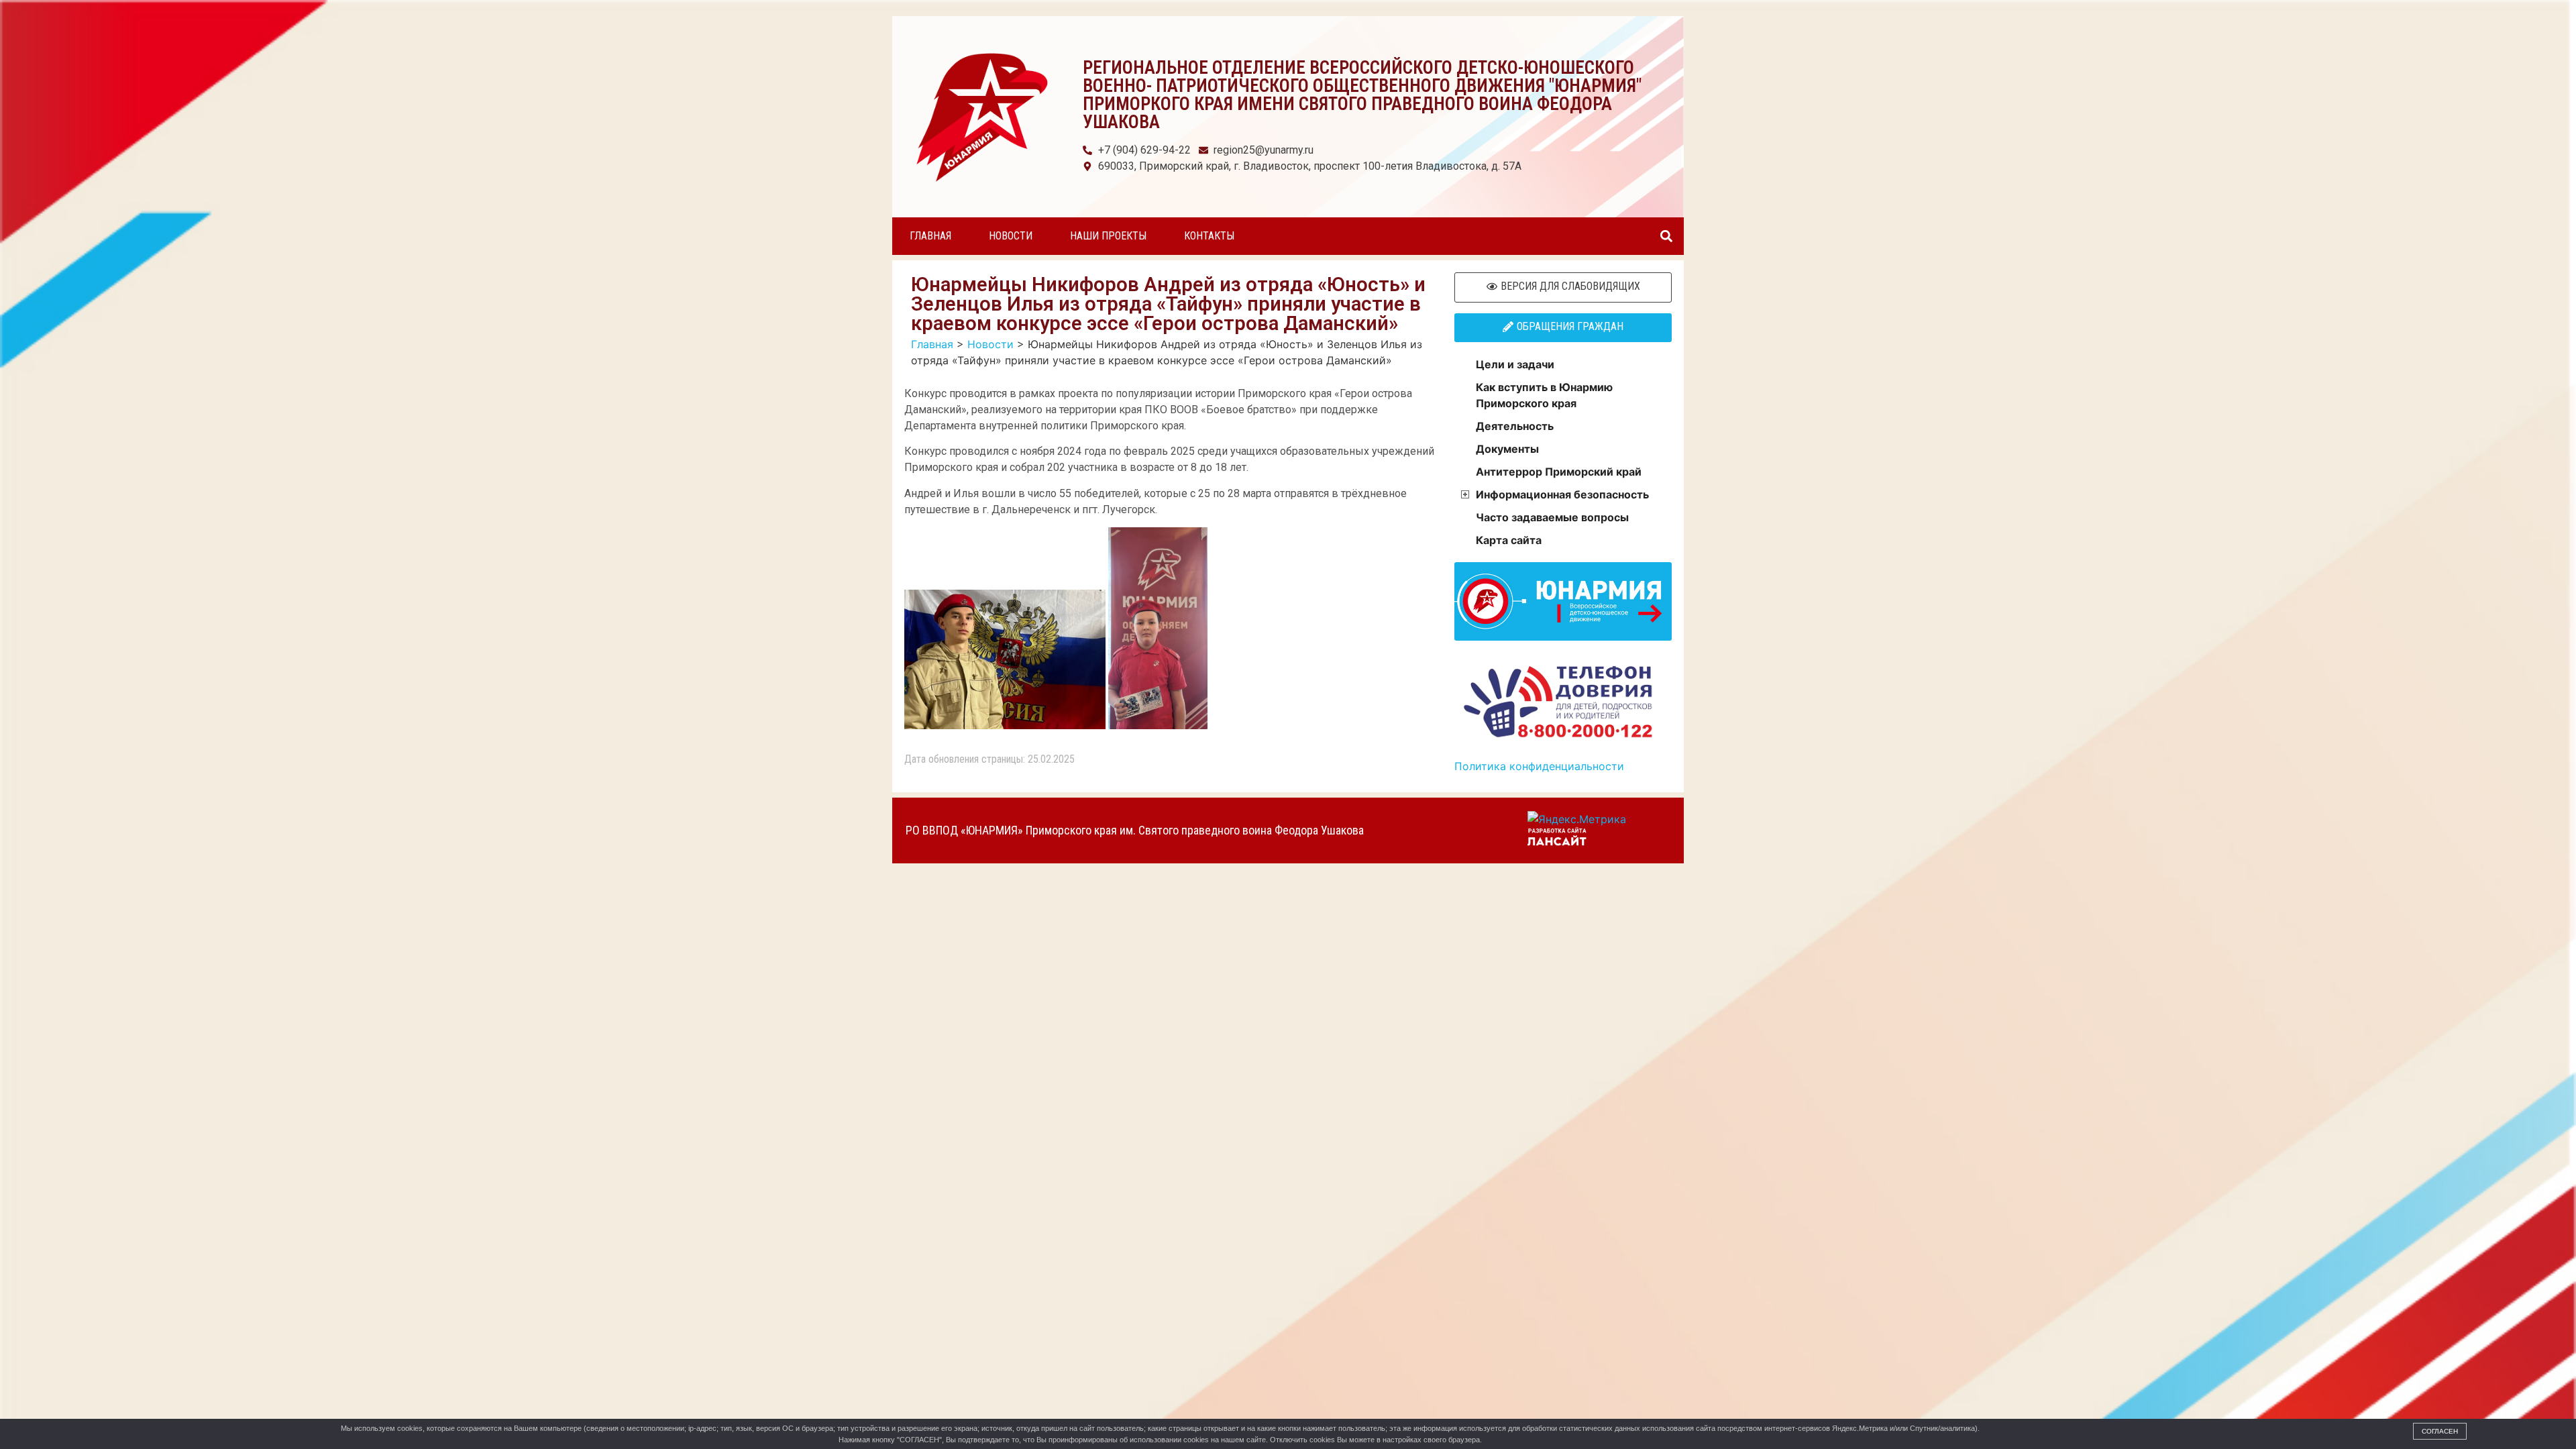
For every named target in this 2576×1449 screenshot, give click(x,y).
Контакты (1209, 236)
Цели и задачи (1515, 364)
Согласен (2440, 1431)
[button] (1666, 236)
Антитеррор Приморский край (1559, 472)
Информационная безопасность (1562, 494)
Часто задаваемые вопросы (1552, 517)
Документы (1507, 449)
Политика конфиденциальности (1539, 766)
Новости (1011, 236)
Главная (930, 236)
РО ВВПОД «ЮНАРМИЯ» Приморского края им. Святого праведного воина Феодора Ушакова (1135, 830)
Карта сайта (1509, 540)
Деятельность (1515, 426)
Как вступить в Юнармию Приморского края (1544, 395)
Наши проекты (1108, 236)
